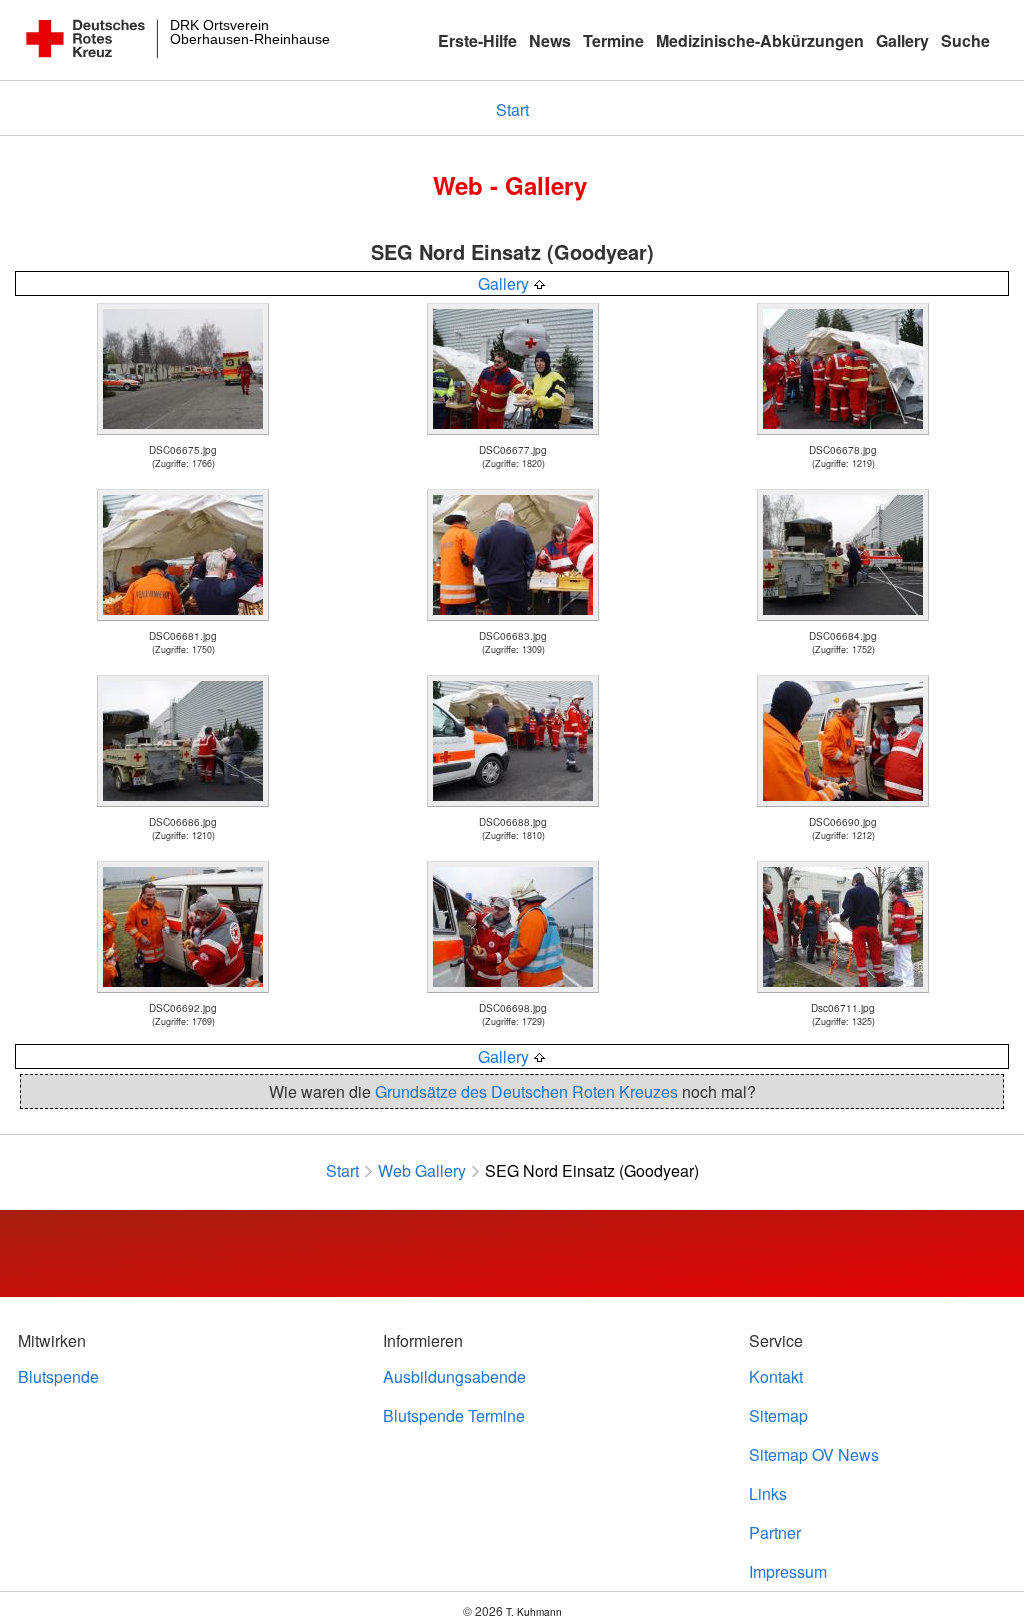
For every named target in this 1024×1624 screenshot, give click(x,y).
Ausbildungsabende (454, 1376)
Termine (613, 40)
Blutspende (58, 1376)
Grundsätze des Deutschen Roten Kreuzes (526, 1091)
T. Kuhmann (534, 1612)
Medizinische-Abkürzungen (760, 40)
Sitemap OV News (814, 1454)
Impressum (788, 1571)
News (550, 40)
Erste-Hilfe (477, 40)
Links (768, 1493)
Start (512, 109)
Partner (775, 1532)
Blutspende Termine (454, 1415)
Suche (965, 40)
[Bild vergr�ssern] (183, 431)
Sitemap (778, 1415)
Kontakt (776, 1376)
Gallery (902, 40)
